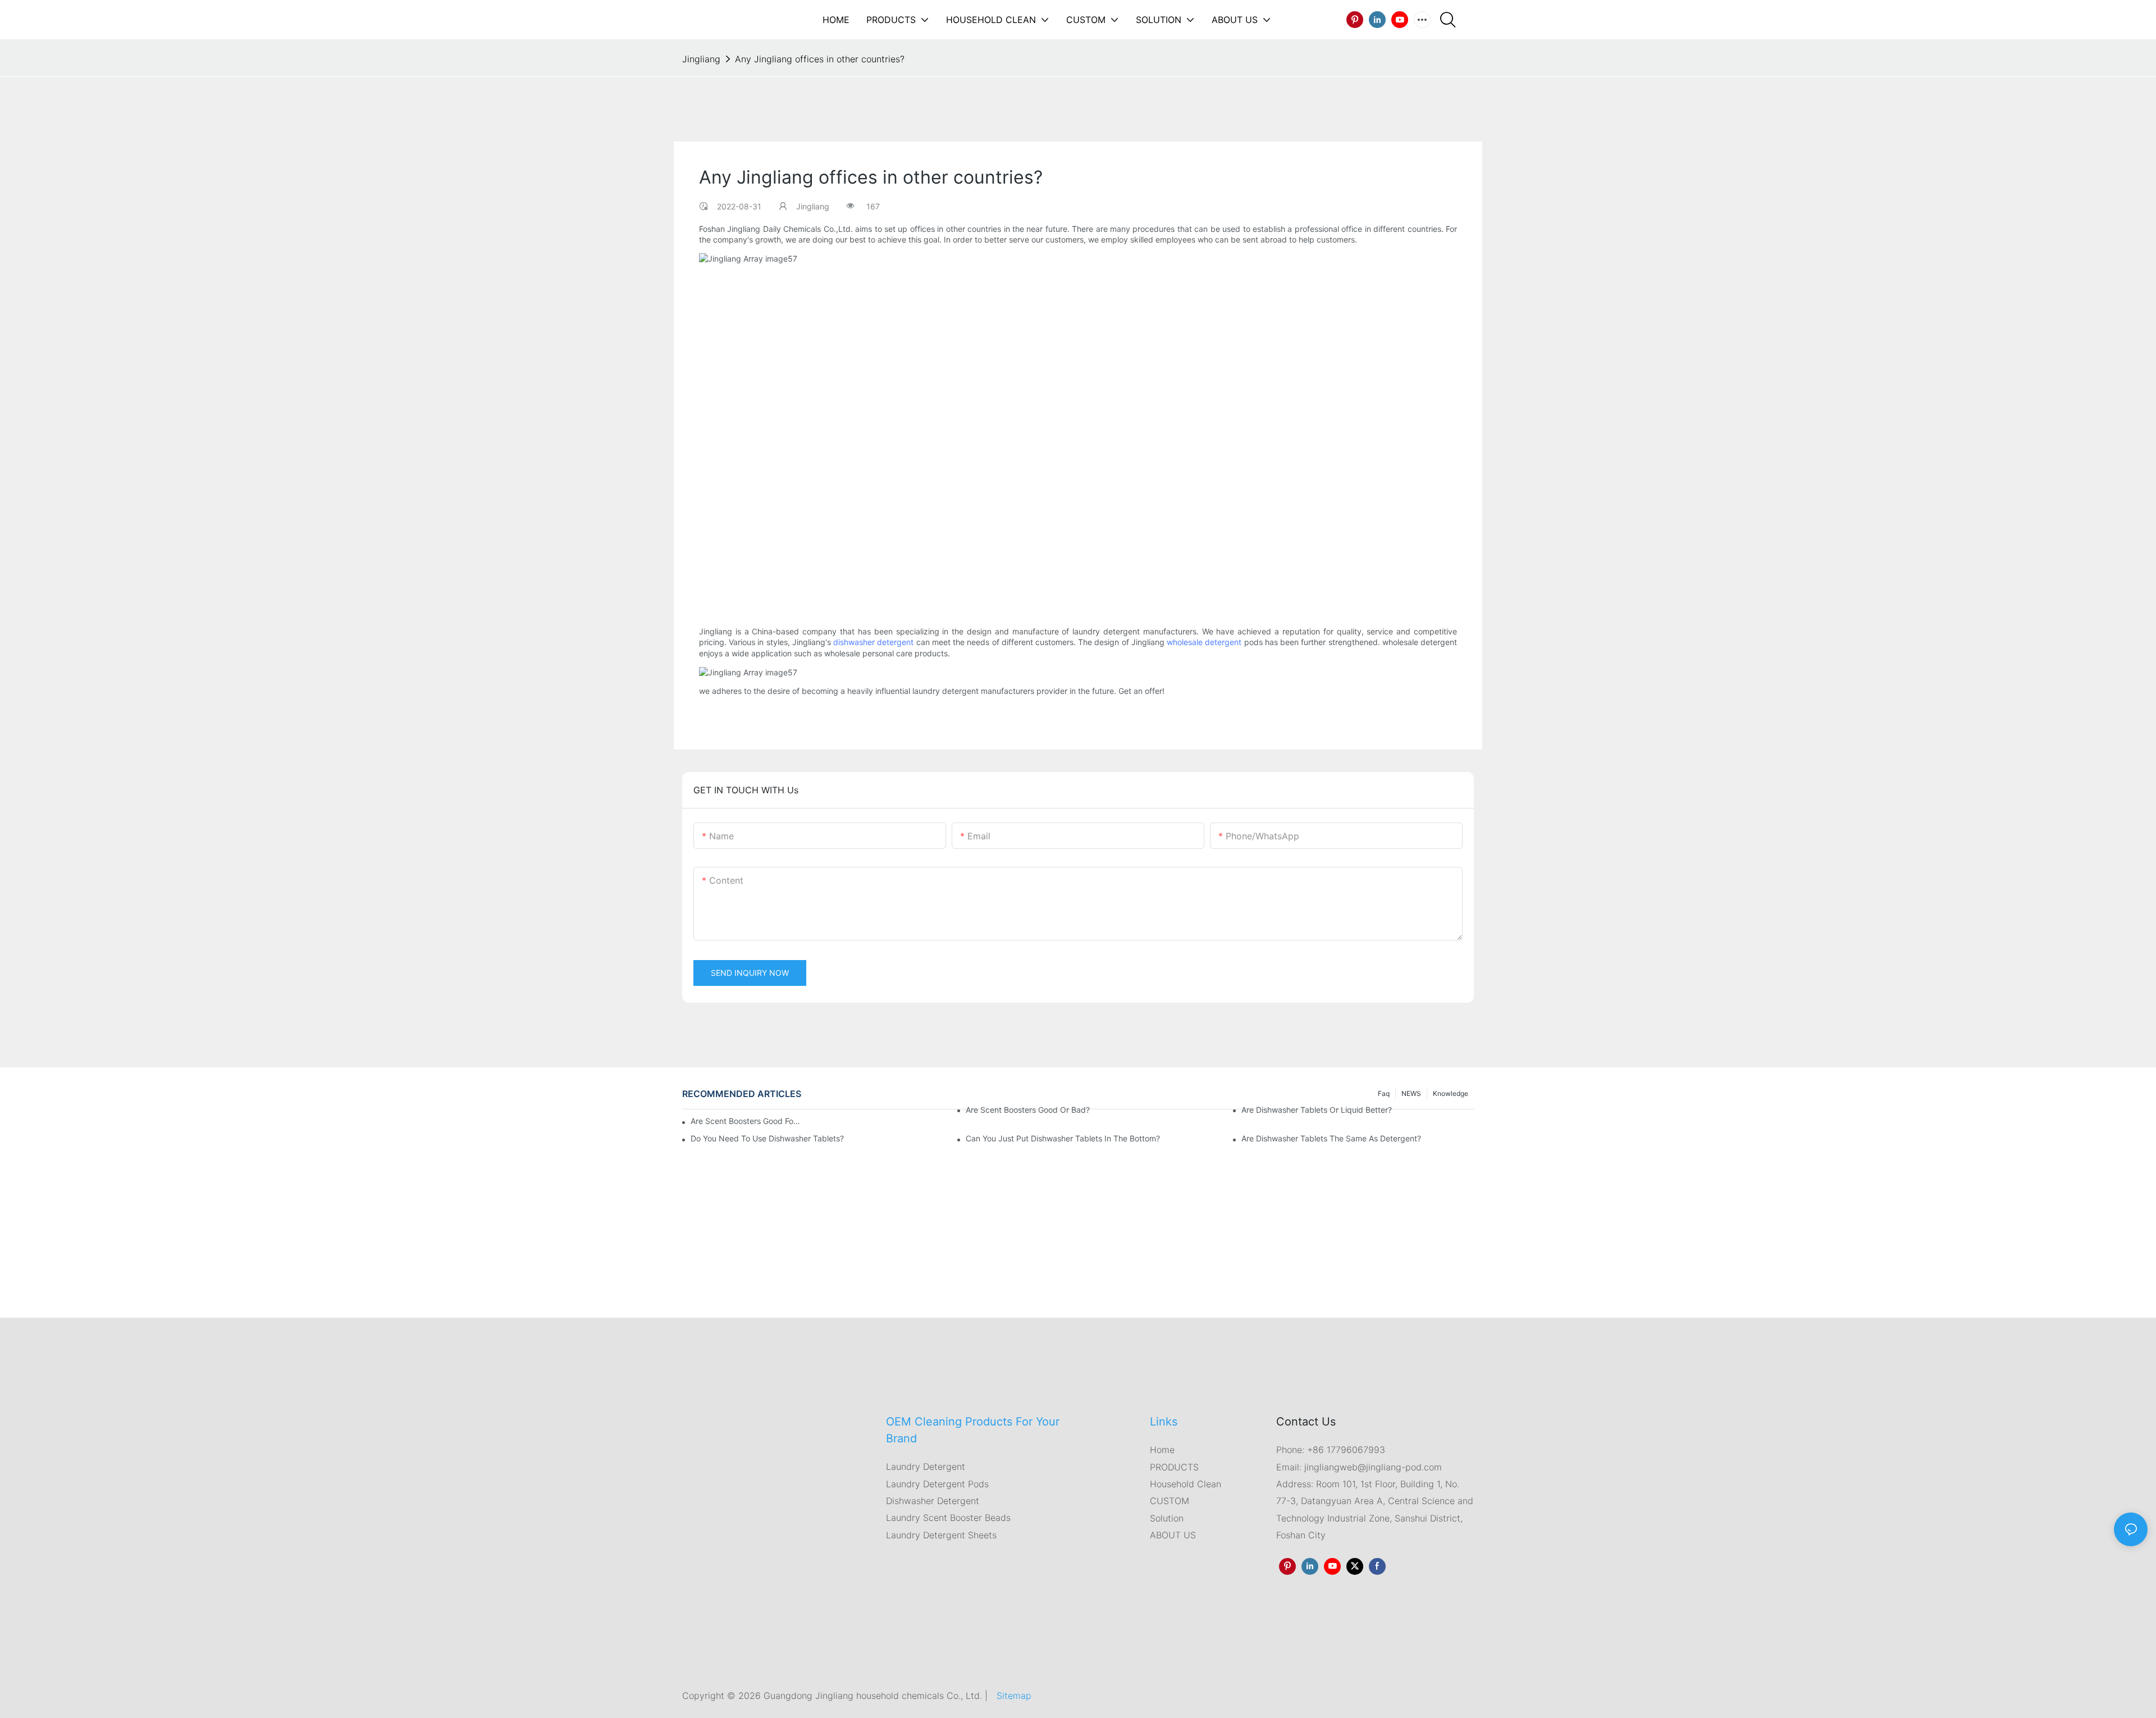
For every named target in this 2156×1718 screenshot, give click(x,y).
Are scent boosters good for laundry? (747, 1121)
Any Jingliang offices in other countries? (820, 59)
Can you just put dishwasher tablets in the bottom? (1063, 1138)
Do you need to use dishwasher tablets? (767, 1138)
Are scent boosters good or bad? (1028, 1110)
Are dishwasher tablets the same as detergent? (1331, 1138)
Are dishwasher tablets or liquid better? (1317, 1110)
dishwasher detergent (873, 643)
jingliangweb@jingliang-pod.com (1372, 1466)
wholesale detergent (1204, 643)
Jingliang (701, 59)
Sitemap (1014, 1696)
